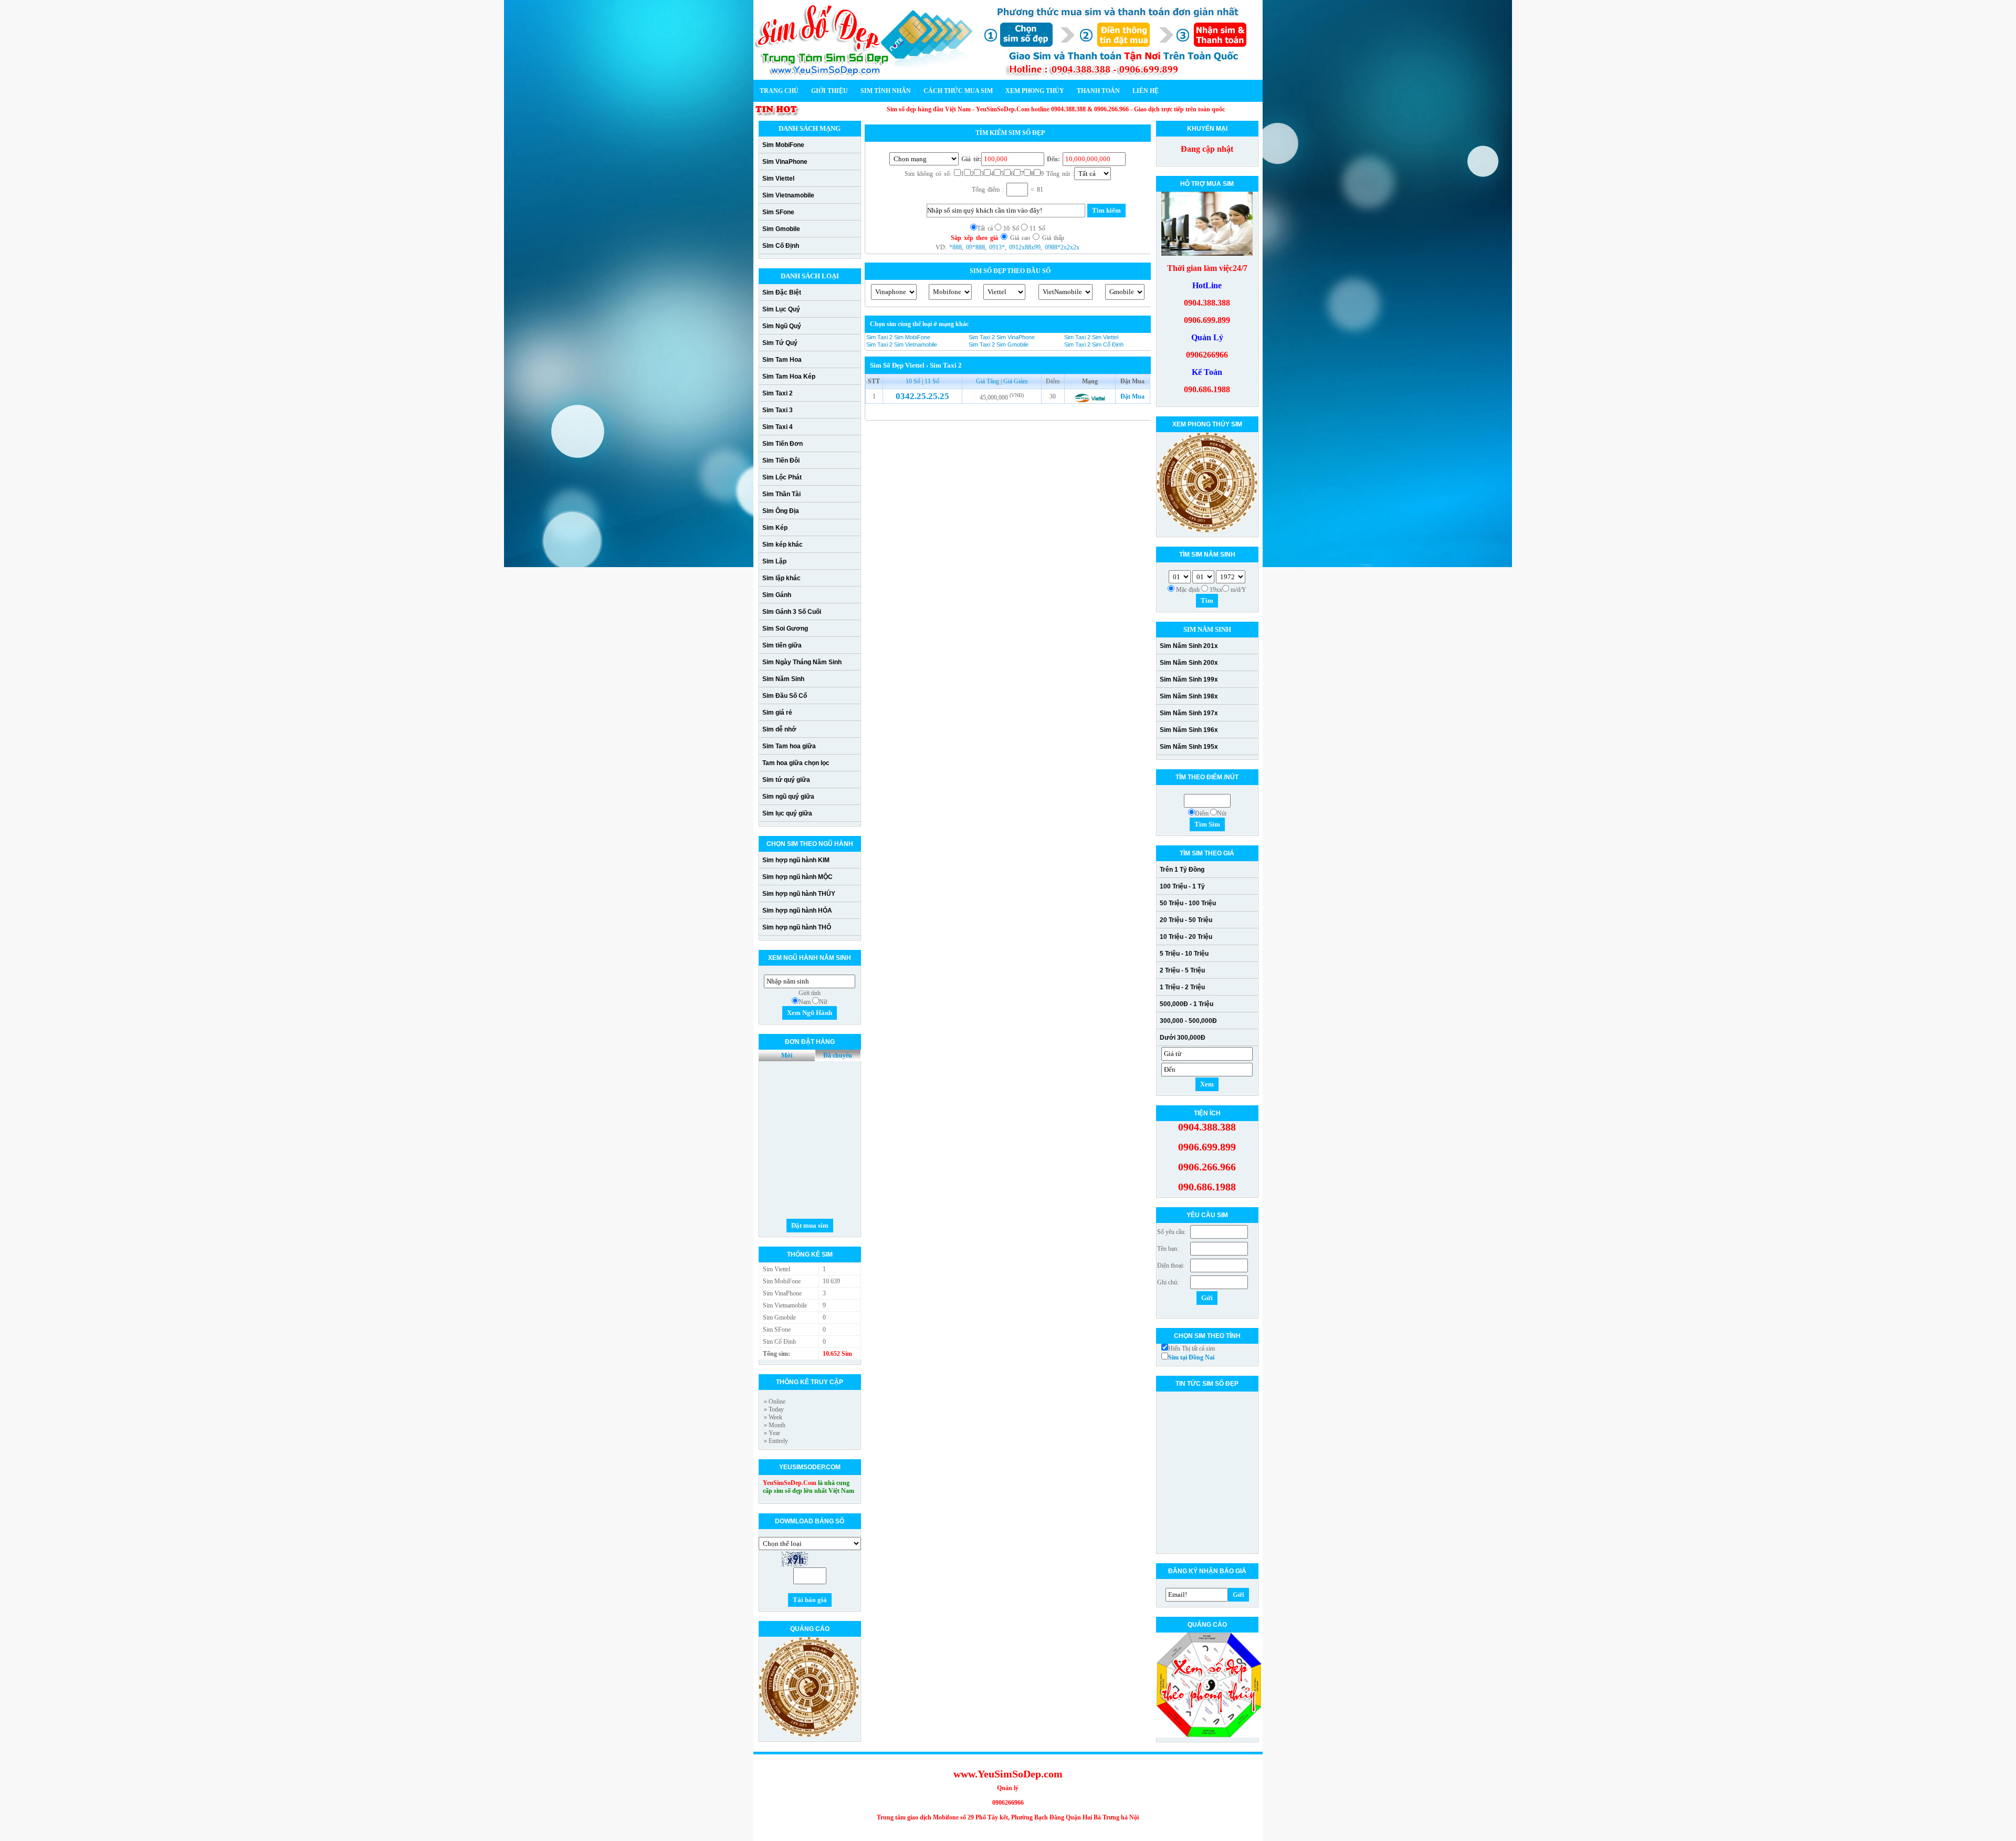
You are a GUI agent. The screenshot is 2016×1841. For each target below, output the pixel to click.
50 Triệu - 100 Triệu (1188, 903)
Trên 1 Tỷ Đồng (1182, 870)
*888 (955, 247)
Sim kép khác (783, 545)
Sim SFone (778, 212)
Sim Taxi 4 (778, 427)
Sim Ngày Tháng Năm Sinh (802, 662)
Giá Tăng (988, 381)
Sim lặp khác (781, 578)
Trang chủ (779, 91)
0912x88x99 (1025, 247)
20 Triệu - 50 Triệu (1186, 920)
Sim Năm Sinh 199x (1189, 679)
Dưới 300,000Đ (1183, 1038)
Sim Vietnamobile (788, 195)
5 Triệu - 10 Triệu (1184, 954)
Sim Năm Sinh (783, 679)
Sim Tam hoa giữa (789, 746)
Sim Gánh (777, 595)
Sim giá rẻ (777, 713)
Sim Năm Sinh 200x (1189, 663)
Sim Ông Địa (781, 511)
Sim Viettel (778, 179)
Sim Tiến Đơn (783, 444)
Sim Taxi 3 (778, 410)
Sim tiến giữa (782, 645)
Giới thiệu (829, 91)
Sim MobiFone (783, 145)
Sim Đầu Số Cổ (785, 696)
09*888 (975, 247)
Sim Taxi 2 (778, 393)
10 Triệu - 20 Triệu (1186, 937)
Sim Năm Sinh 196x (1189, 730)
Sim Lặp (774, 561)
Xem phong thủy (1035, 91)
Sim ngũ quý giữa (788, 797)
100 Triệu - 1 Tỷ (1182, 886)
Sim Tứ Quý (780, 343)
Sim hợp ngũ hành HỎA (797, 911)
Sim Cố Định (781, 246)
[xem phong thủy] (809, 1735)
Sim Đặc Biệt (782, 292)
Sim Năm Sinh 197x (1189, 713)
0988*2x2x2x (1062, 247)
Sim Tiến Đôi (781, 461)
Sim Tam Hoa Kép (789, 376)
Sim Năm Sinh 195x (1189, 747)
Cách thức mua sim (958, 91)
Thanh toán (1098, 91)
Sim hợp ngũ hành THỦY (799, 894)
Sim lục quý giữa (787, 813)
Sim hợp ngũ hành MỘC (797, 877)
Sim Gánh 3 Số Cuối (792, 612)
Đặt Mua (1132, 396)
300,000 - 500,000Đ (1188, 1021)
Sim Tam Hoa (782, 360)
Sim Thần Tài (781, 494)
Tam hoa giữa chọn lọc (796, 763)
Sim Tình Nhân (886, 91)
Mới (787, 1055)
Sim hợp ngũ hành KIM (796, 860)
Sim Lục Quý (781, 309)
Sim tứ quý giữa (786, 780)
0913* (997, 247)
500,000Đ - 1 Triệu (1186, 1004)
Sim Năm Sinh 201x (1189, 646)
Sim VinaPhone (785, 162)
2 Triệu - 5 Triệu (1182, 970)
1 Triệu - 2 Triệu (1182, 987)
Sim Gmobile (781, 229)
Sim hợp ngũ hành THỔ (797, 927)
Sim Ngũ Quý (782, 326)
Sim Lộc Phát (782, 477)
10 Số (914, 381)
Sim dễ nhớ (779, 729)
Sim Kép (775, 528)
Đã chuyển (838, 1055)
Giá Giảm (1015, 381)
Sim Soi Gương (785, 629)
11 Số (932, 381)
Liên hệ (1146, 91)
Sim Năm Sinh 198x (1189, 696)
